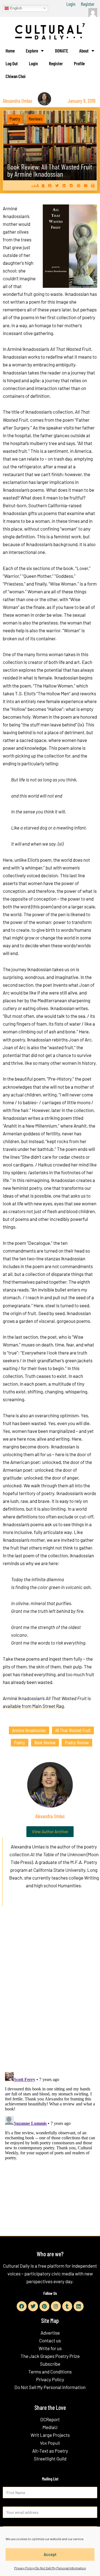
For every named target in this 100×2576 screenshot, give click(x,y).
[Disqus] (50, 1995)
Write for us (50, 2348)
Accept (50, 2554)
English (15, 8)
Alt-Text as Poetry (50, 2451)
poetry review (77, 1742)
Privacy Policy (50, 2379)
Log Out (12, 63)
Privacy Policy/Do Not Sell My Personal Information (50, 2568)
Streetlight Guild (50, 2458)
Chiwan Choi (16, 76)
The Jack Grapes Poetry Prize (50, 2356)
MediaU (50, 2427)
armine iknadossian (29, 1730)
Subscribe (50, 2364)
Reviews (36, 119)
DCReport (50, 2419)
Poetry (15, 119)
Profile (79, 63)
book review (45, 1742)
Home (10, 51)
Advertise (50, 2333)
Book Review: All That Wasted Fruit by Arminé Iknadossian (50, 170)
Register (88, 4)
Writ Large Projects (50, 2435)
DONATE (62, 51)
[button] (50, 185)
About (84, 51)
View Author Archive (50, 1832)
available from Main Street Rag (33, 1706)
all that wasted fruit (73, 1730)
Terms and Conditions (50, 2372)
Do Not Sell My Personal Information (50, 2387)
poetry (20, 1742)
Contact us (50, 2340)
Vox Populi (50, 2443)
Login (71, 4)
